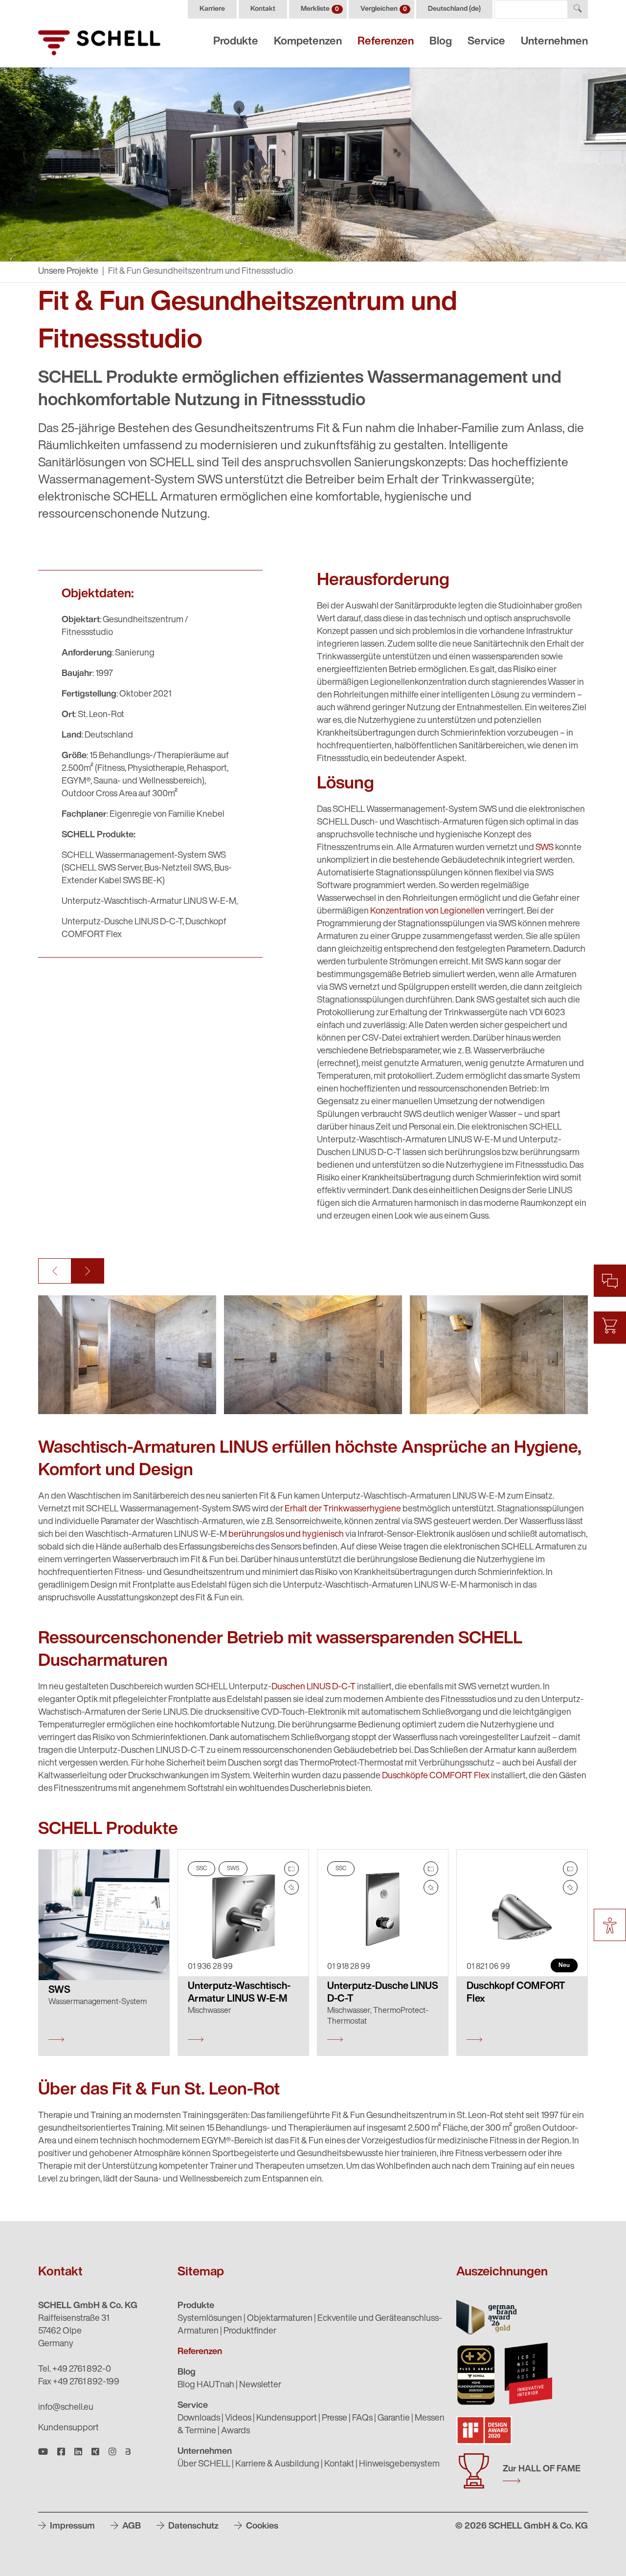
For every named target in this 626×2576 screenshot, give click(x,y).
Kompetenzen (308, 42)
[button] (55, 1271)
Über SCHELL (204, 2465)
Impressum (71, 2527)
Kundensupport (68, 2428)
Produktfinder (250, 2332)
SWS (545, 848)
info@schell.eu (66, 2408)
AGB (131, 2527)
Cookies (261, 2527)
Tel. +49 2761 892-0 (75, 2370)
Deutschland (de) (454, 9)
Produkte (236, 42)
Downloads (199, 2419)
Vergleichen (384, 9)
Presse (335, 2419)
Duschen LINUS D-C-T (313, 1687)
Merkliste (320, 9)
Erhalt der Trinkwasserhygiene (343, 1509)
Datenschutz (192, 2527)
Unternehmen (554, 42)
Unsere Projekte (68, 272)
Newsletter (260, 2385)
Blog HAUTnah (206, 2385)
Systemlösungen (210, 2319)
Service (486, 42)
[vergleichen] (291, 1869)
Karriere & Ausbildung (277, 2465)
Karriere (212, 9)
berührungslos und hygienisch (286, 1535)
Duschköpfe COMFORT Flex (436, 1776)
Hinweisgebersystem (399, 2465)
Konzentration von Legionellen (427, 912)
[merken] (291, 1887)
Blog (441, 42)
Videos (238, 2419)
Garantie (394, 2419)
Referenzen (386, 42)
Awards (235, 2431)
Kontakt (263, 9)
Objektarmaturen (280, 2319)
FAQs (362, 2419)
